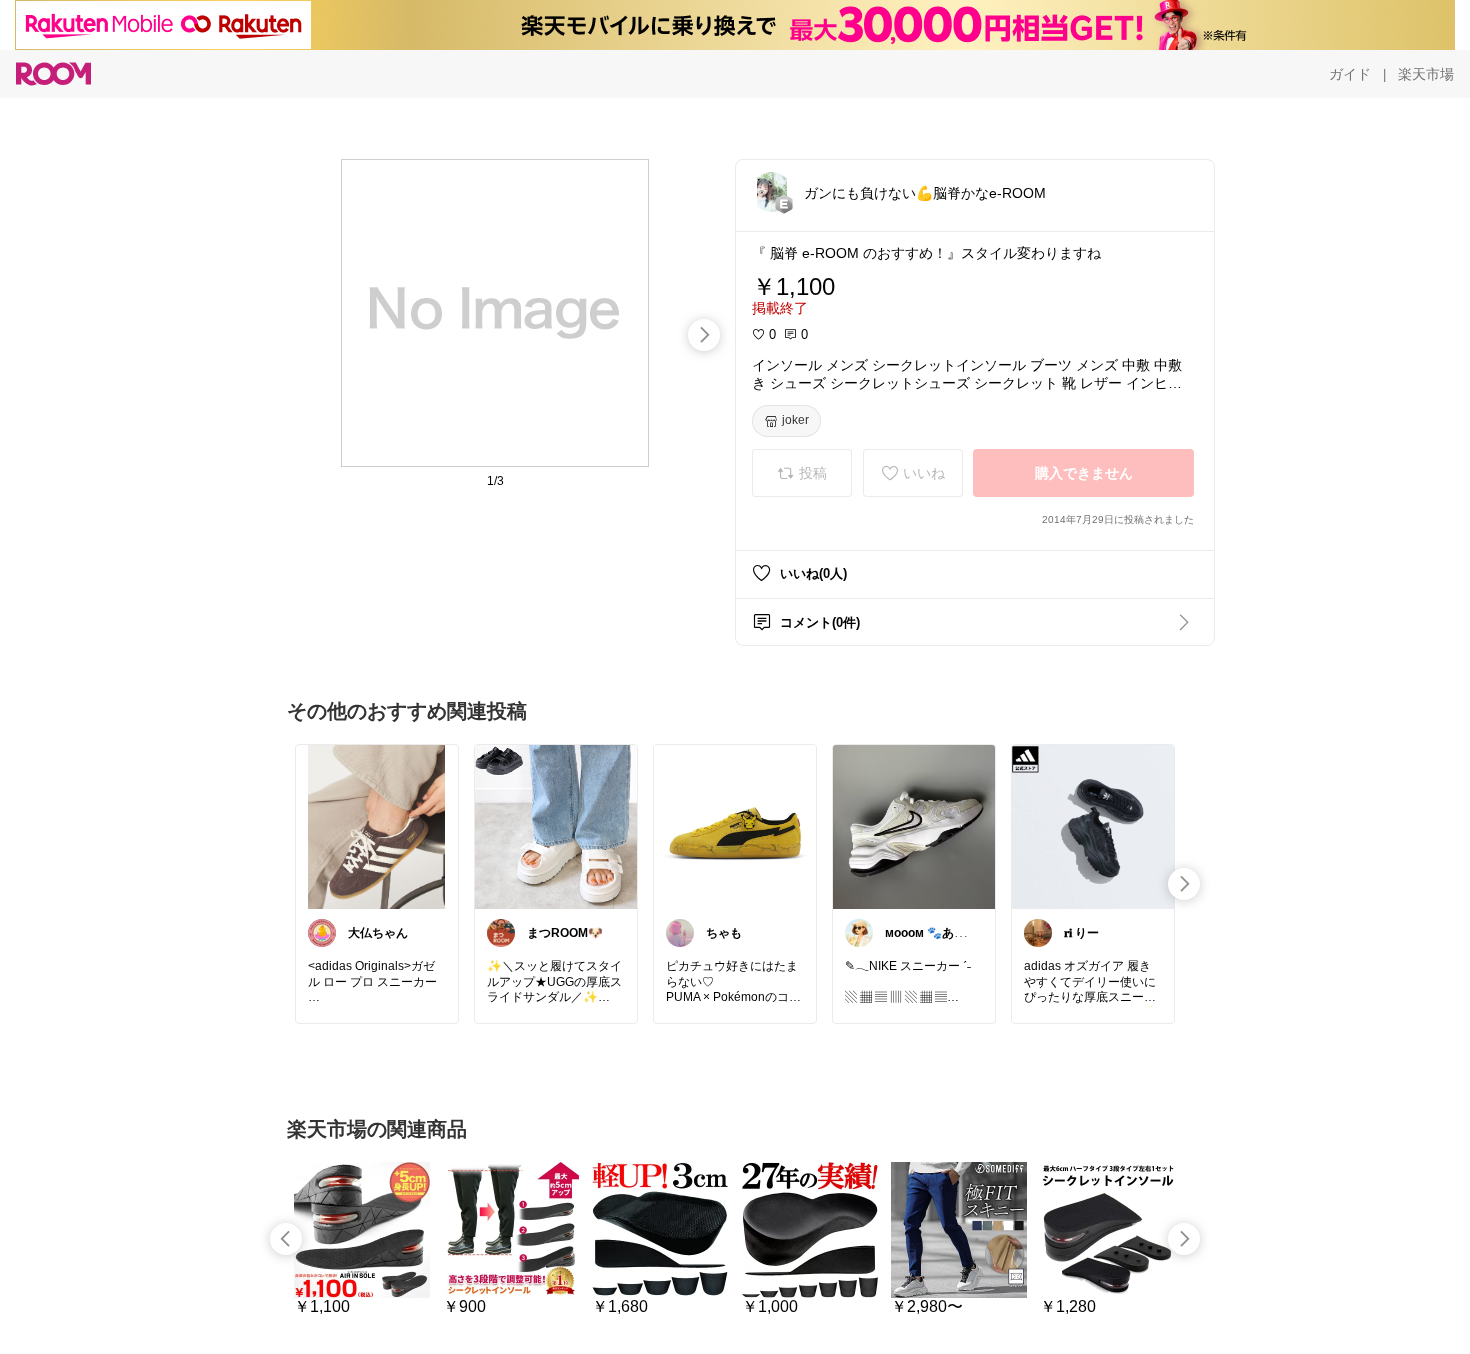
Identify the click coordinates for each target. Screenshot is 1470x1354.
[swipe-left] (286, 1239)
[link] (377, 826)
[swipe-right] (704, 335)
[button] (772, 192)
